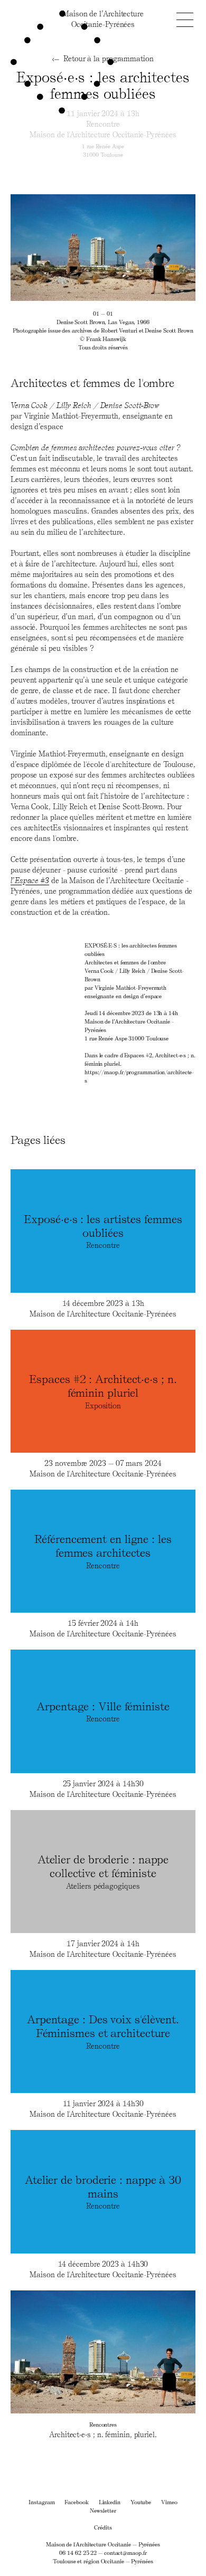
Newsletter (103, 2510)
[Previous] (57, 248)
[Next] (149, 248)
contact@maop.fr (125, 2553)
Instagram (41, 2502)
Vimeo (169, 2502)
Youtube (141, 2502)
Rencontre (103, 124)
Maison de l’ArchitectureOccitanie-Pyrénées (103, 19)
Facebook (76, 2502)
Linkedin (110, 2502)
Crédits (103, 2527)
